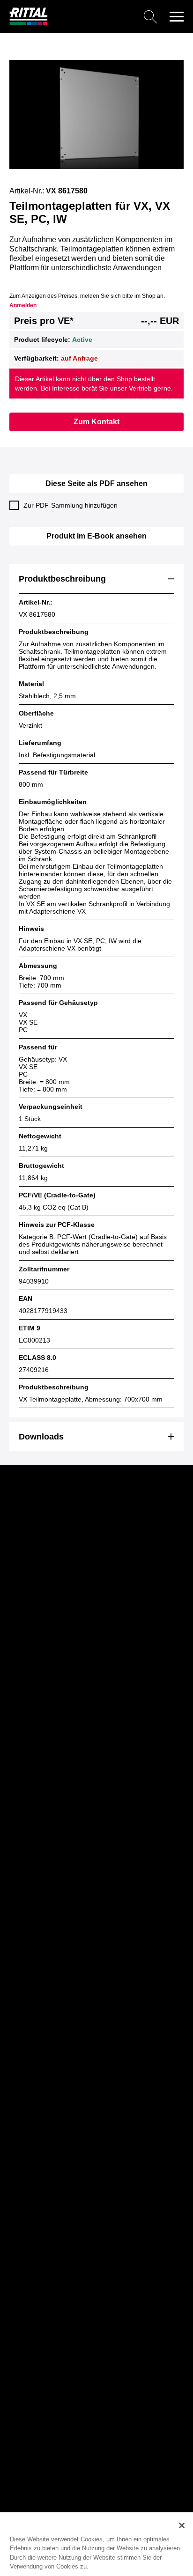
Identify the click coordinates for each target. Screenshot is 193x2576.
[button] (177, 16)
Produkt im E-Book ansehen (96, 536)
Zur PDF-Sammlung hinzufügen (71, 505)
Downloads (41, 1437)
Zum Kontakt (96, 422)
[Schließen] (182, 2525)
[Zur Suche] (106, 16)
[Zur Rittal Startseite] (29, 23)
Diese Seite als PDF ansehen (96, 483)
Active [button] (82, 340)
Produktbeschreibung (62, 579)
